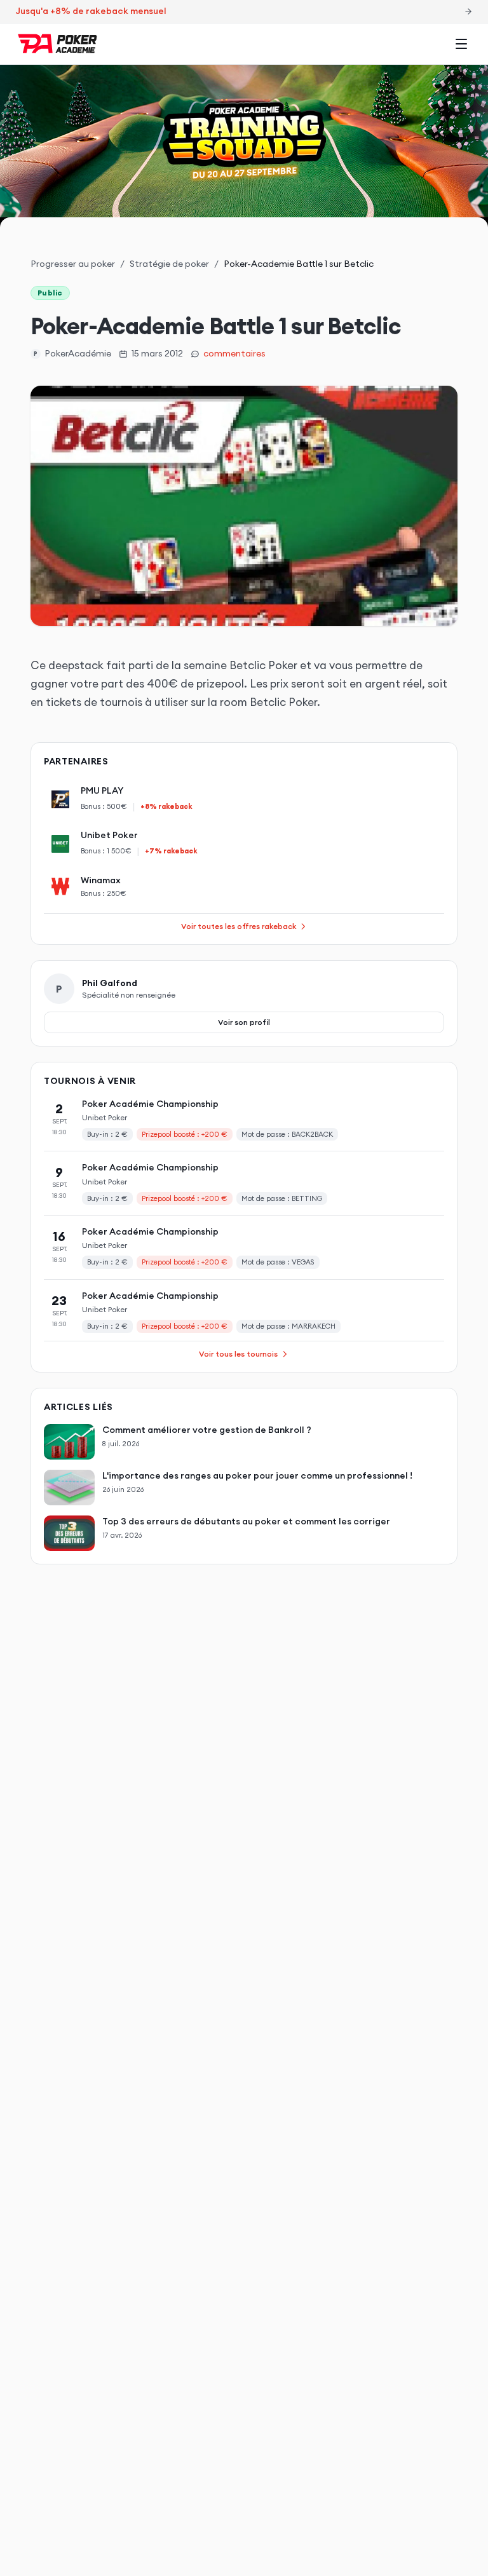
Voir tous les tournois (238, 1354)
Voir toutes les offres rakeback (239, 926)
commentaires (234, 353)
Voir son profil (244, 1022)
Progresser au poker (73, 264)
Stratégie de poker (169, 264)
